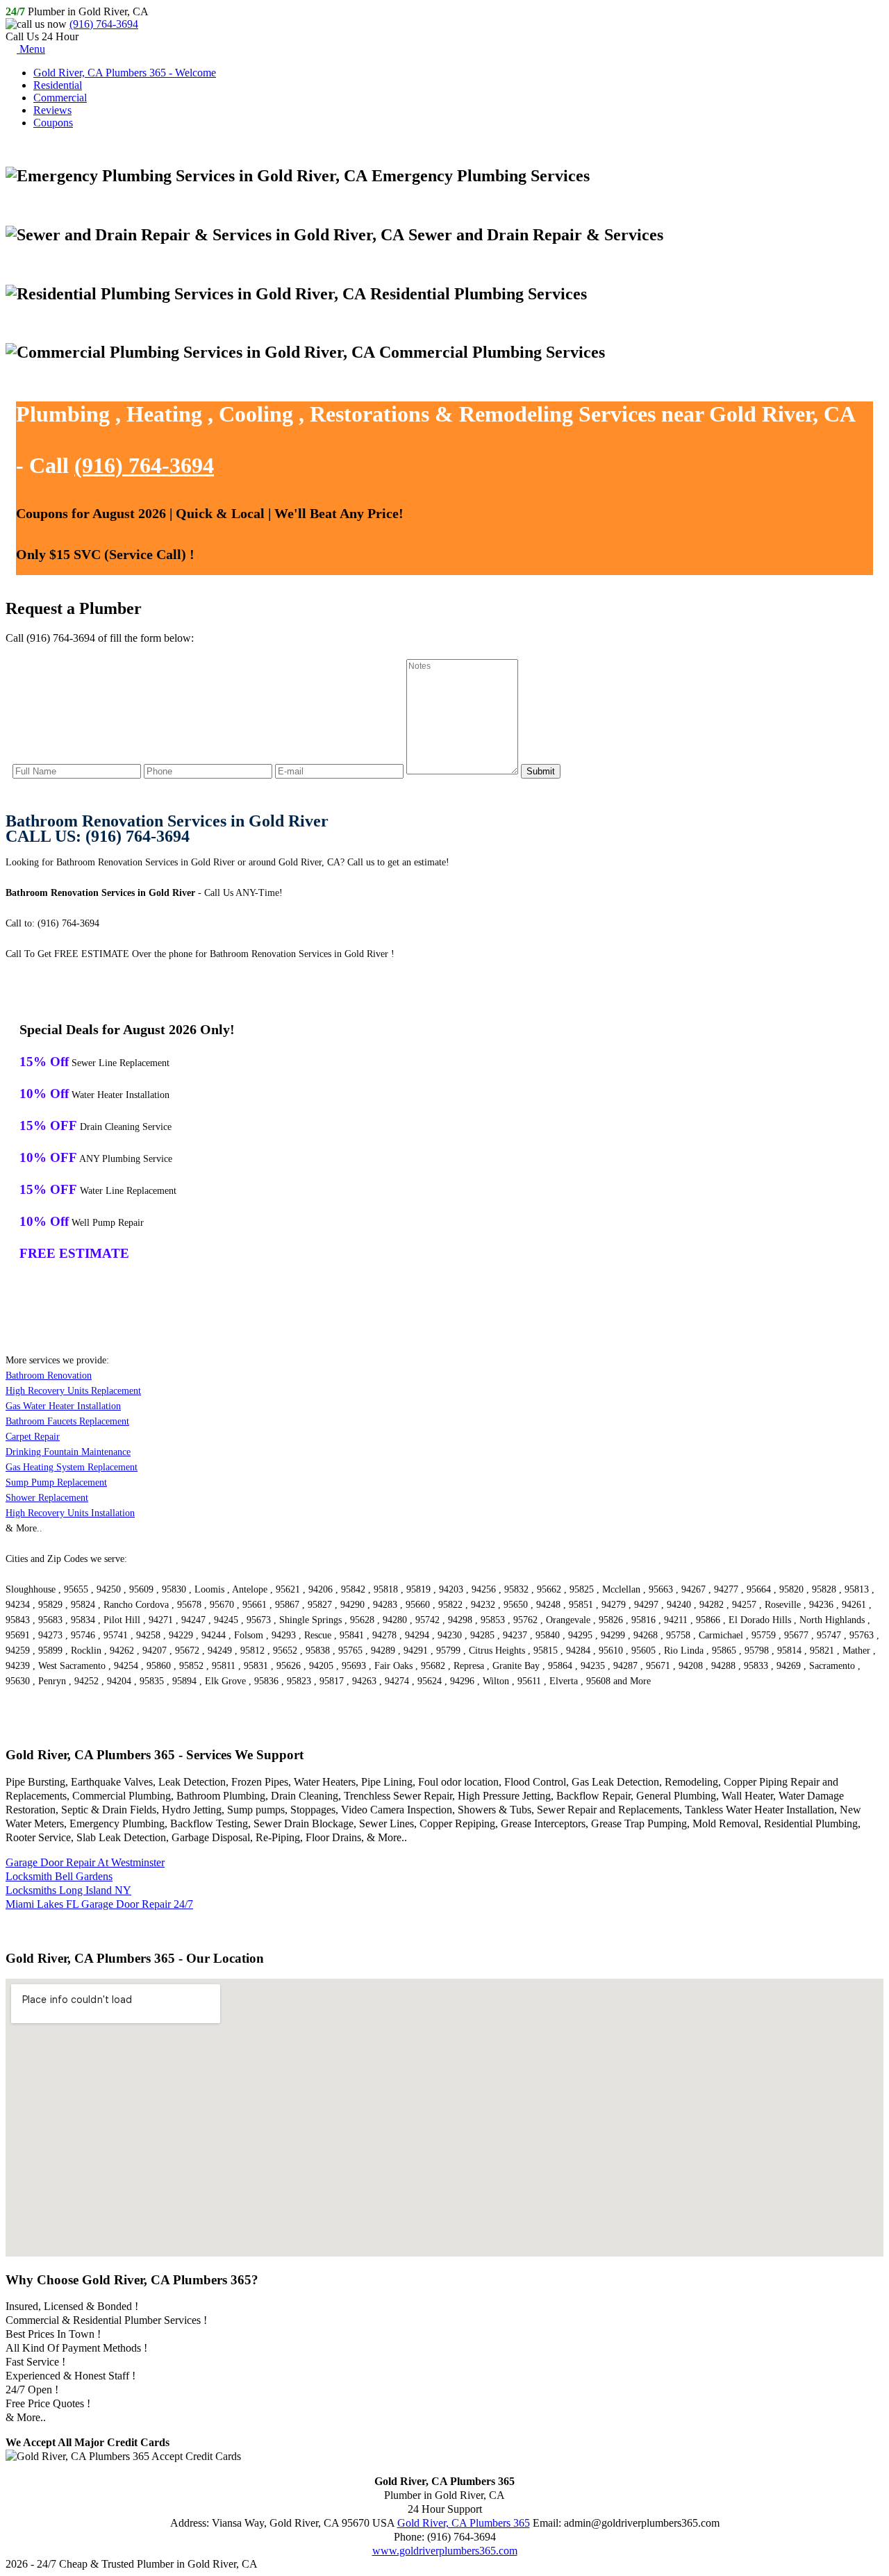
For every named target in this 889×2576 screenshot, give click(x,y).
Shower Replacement (47, 1498)
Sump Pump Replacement (56, 1482)
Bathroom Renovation (49, 1376)
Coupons (53, 123)
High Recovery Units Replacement (73, 1391)
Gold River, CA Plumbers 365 (464, 2523)
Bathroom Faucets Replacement (67, 1421)
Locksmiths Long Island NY (68, 1890)
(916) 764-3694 (104, 24)
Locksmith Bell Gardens (59, 1876)
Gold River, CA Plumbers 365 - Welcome (125, 73)
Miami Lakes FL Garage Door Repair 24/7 (99, 1904)
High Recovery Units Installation (70, 1513)
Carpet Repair (33, 1437)
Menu (31, 49)
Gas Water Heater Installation (63, 1406)
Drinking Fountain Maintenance (68, 1452)
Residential (58, 85)
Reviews (52, 110)
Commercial (60, 98)
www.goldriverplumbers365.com (445, 2551)
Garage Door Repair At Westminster (85, 1862)
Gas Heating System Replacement (72, 1467)
